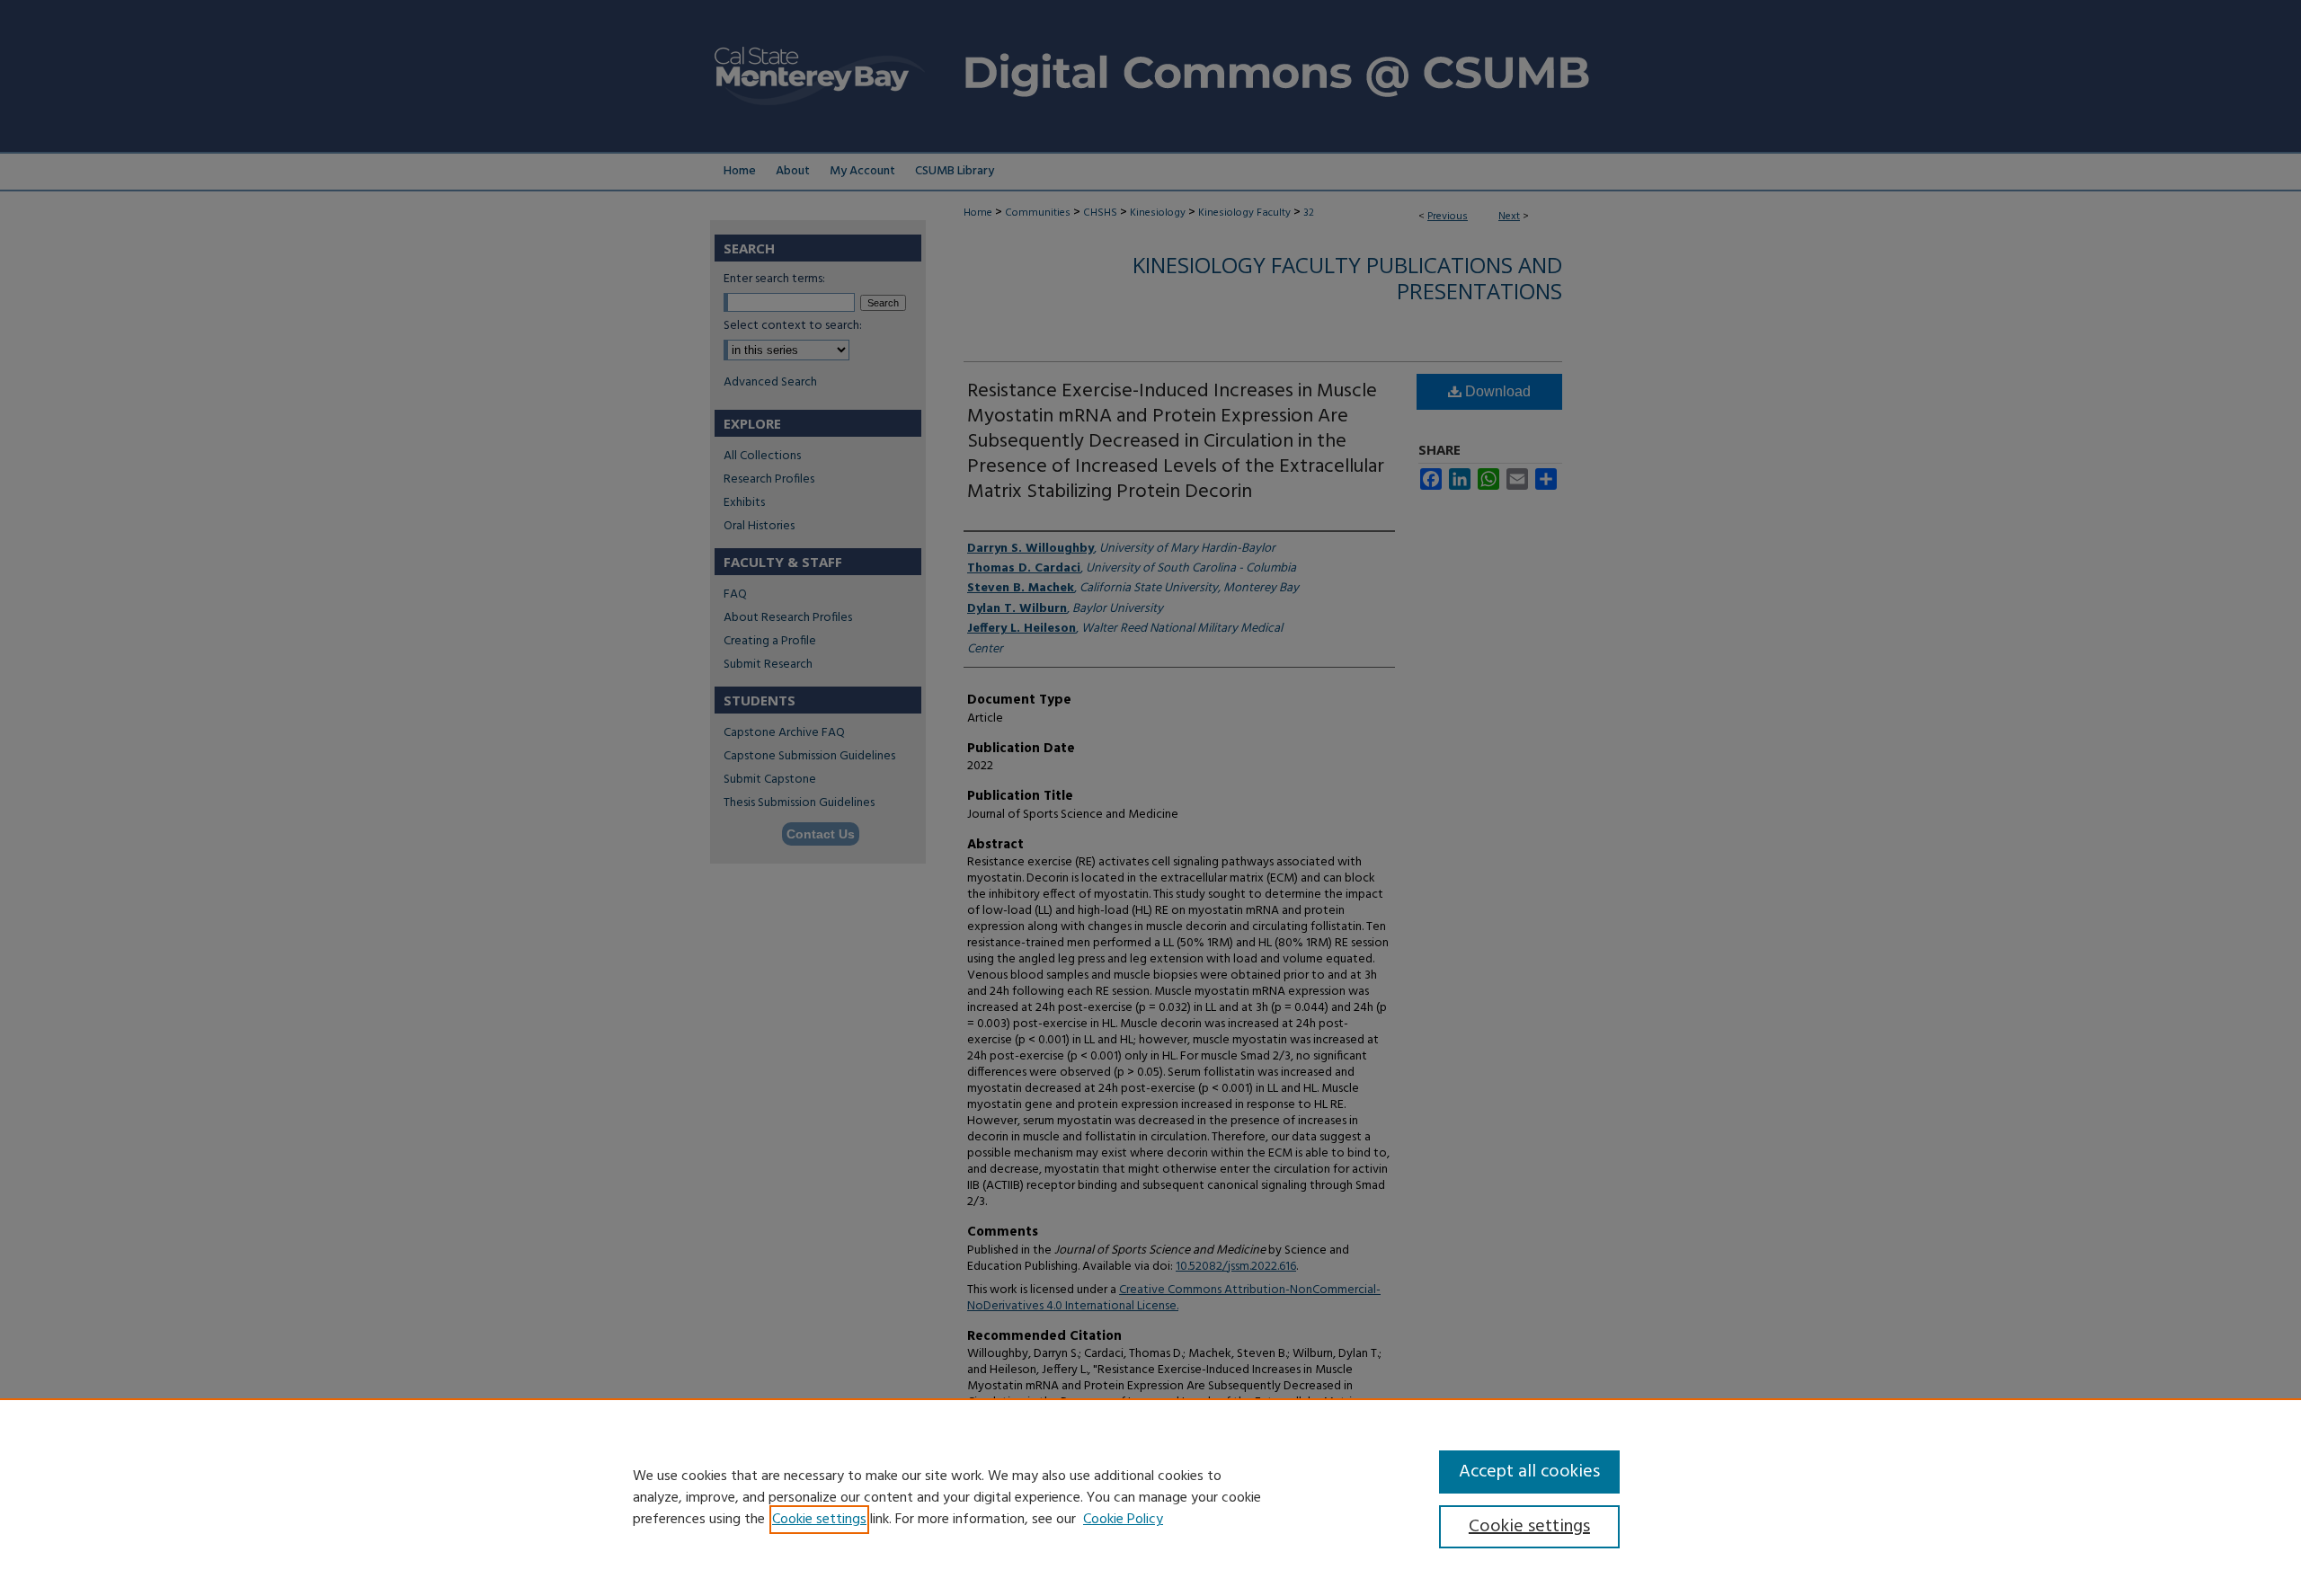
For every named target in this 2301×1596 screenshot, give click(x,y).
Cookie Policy (1123, 1520)
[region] (1150, 1497)
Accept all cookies (1529, 1472)
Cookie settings (819, 1520)
